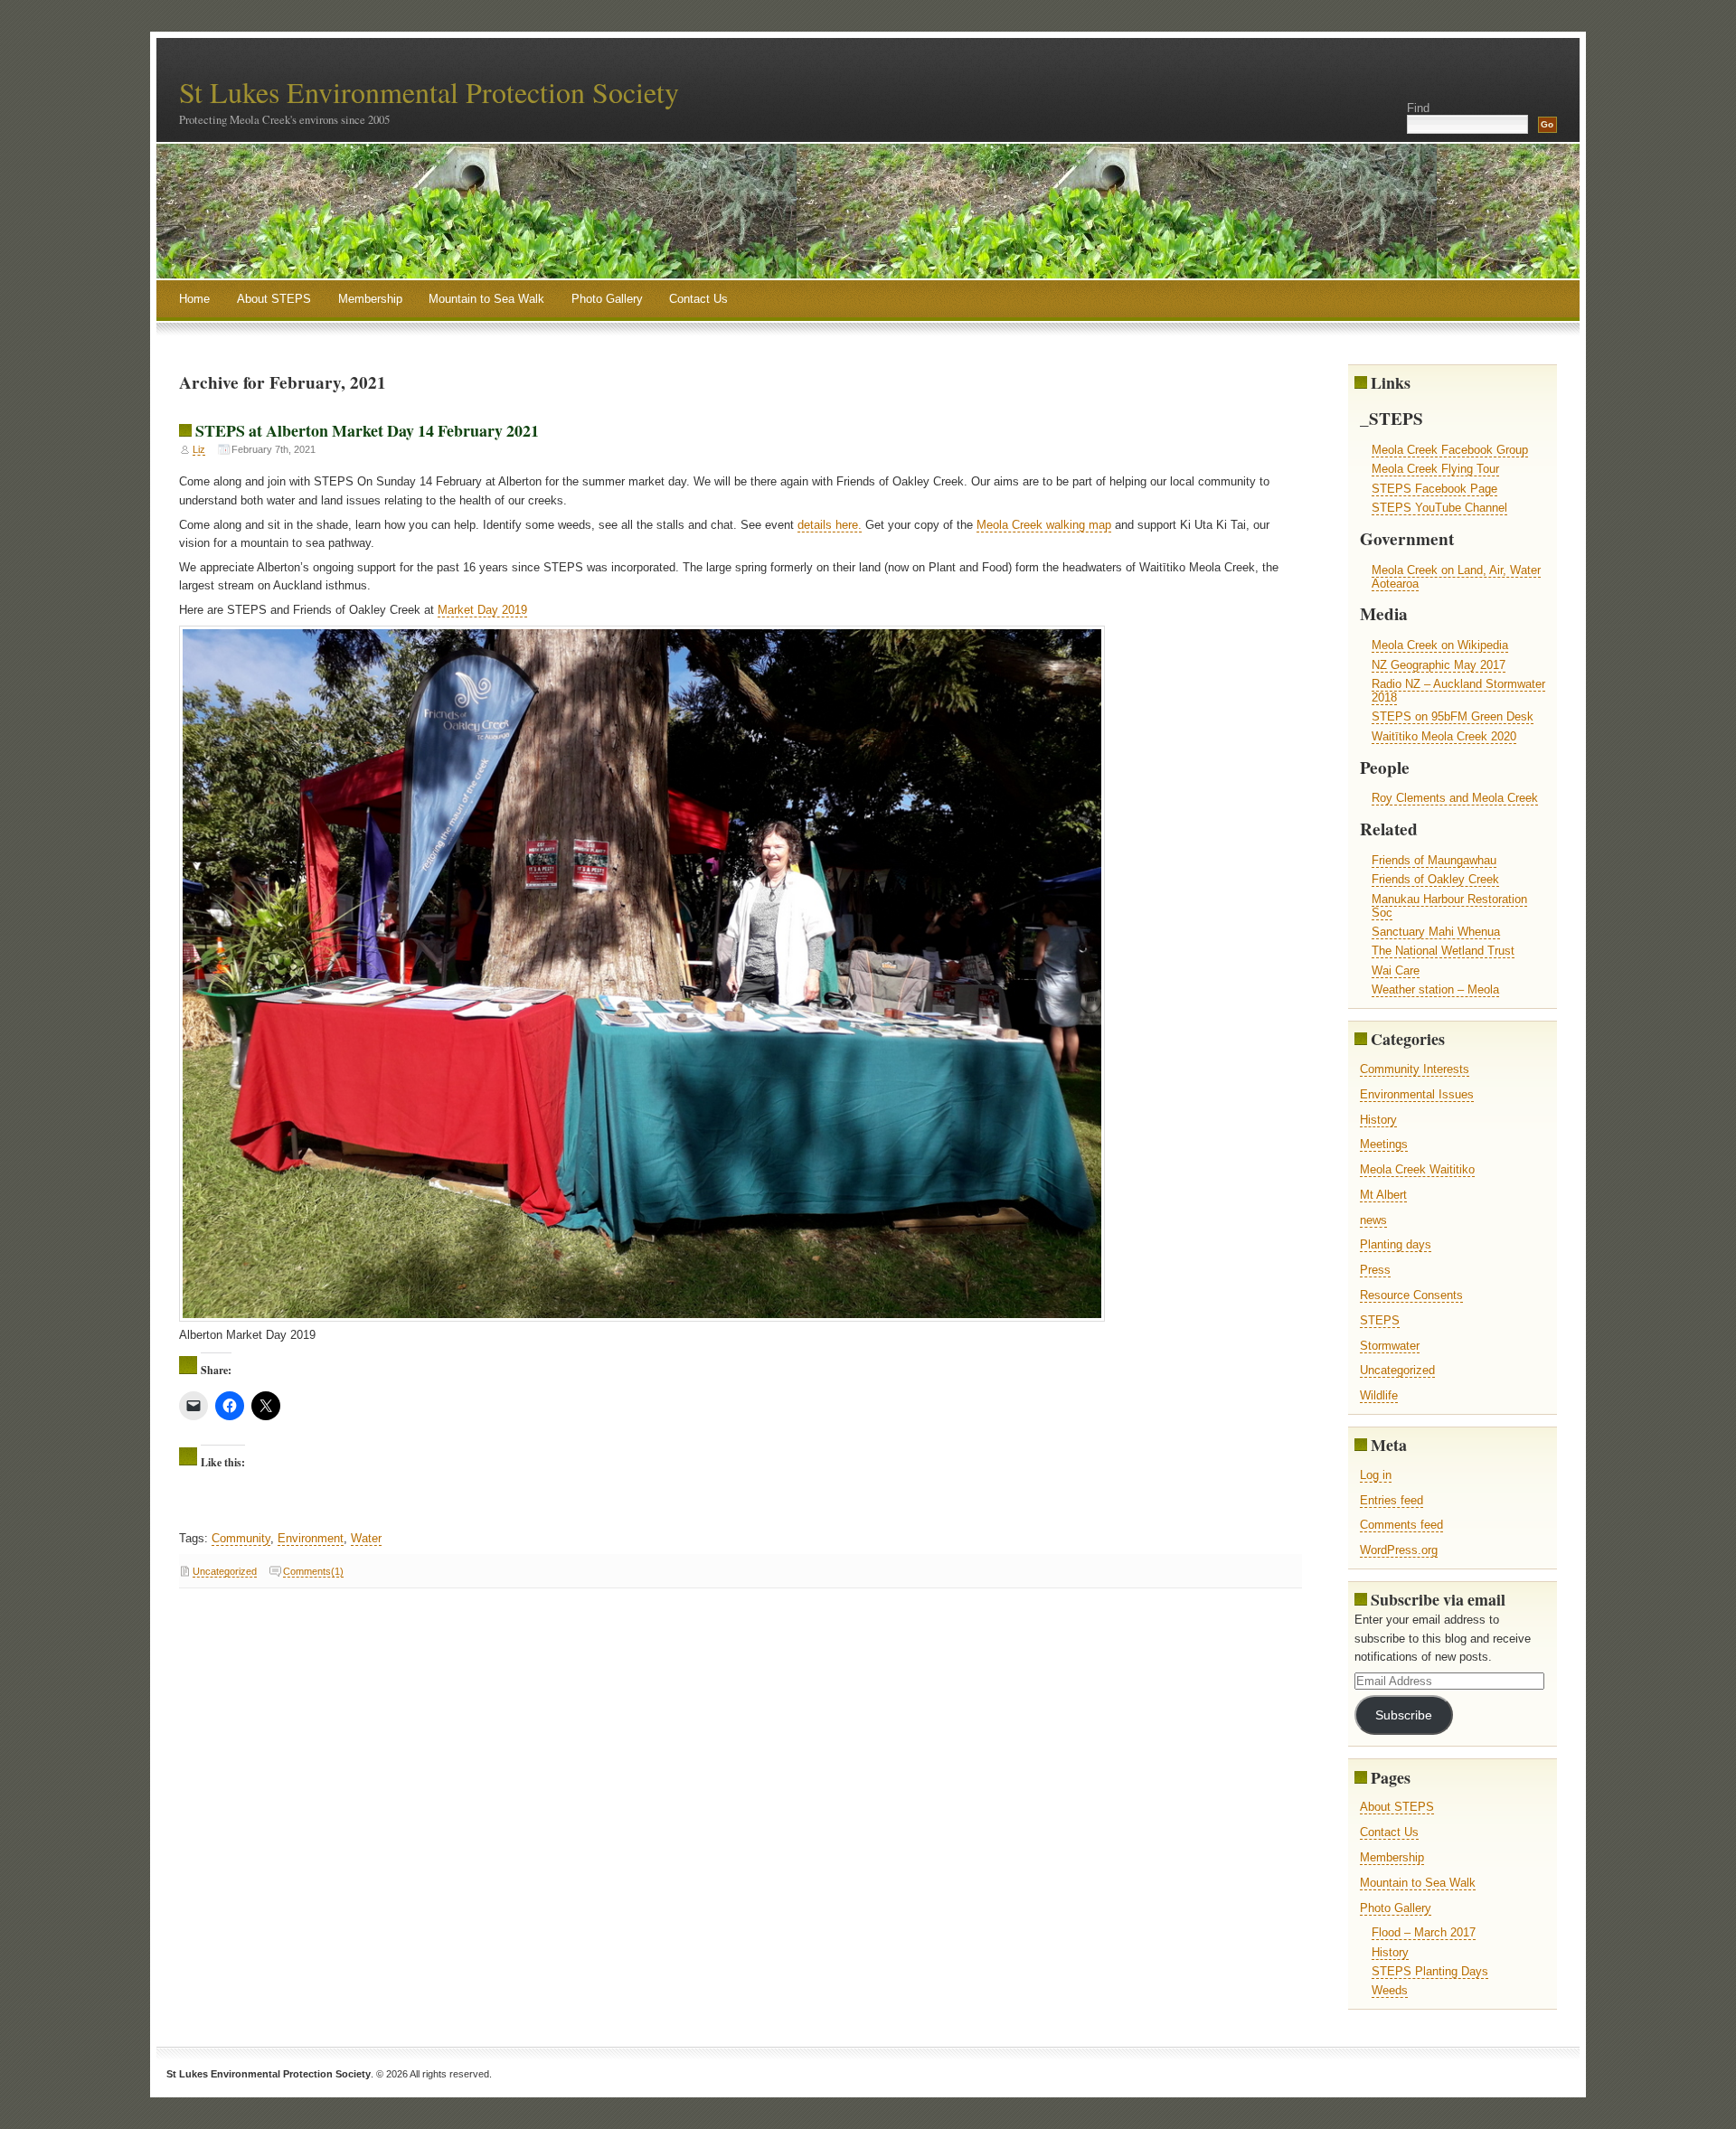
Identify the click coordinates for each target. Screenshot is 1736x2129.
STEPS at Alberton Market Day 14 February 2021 (367, 430)
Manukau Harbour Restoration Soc (1449, 906)
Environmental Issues (1417, 1094)
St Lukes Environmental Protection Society (429, 92)
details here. (830, 525)
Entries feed (1392, 1500)
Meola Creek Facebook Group (1450, 450)
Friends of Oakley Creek (1435, 879)
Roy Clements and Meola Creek (1455, 798)
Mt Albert (1383, 1195)
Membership (370, 299)
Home (194, 299)
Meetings (1384, 1144)
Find (1418, 108)
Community (241, 1538)
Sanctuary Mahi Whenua (1436, 932)
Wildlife (1379, 1395)
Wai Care (1396, 970)
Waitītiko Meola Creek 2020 (1444, 736)
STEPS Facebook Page (1434, 489)
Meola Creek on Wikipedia (1440, 645)
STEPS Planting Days (1430, 1971)
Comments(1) (313, 1571)
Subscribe (1404, 1715)
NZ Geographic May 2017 (1439, 665)
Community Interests (1415, 1069)
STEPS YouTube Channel (1439, 508)
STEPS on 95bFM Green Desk (1453, 716)
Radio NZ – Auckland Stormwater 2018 (1458, 691)
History (1378, 1120)
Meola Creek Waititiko (1417, 1169)
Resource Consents (1411, 1295)
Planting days (1396, 1244)
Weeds (1390, 1990)
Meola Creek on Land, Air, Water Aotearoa (1456, 577)
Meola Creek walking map (1044, 525)
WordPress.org (1399, 1550)
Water (366, 1538)
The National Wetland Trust (1443, 951)
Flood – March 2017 (1424, 1932)
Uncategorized (225, 1571)
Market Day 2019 (482, 610)
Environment (311, 1538)
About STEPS (274, 299)
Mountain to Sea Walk (486, 299)
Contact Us (698, 299)
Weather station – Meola (1435, 989)
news (1373, 1220)
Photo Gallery (607, 299)
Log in (1376, 1475)
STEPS (1380, 1320)
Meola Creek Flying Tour (1435, 469)
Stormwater (1390, 1346)
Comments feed (1401, 1525)
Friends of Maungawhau (1434, 860)
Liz (199, 449)
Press (1375, 1270)
